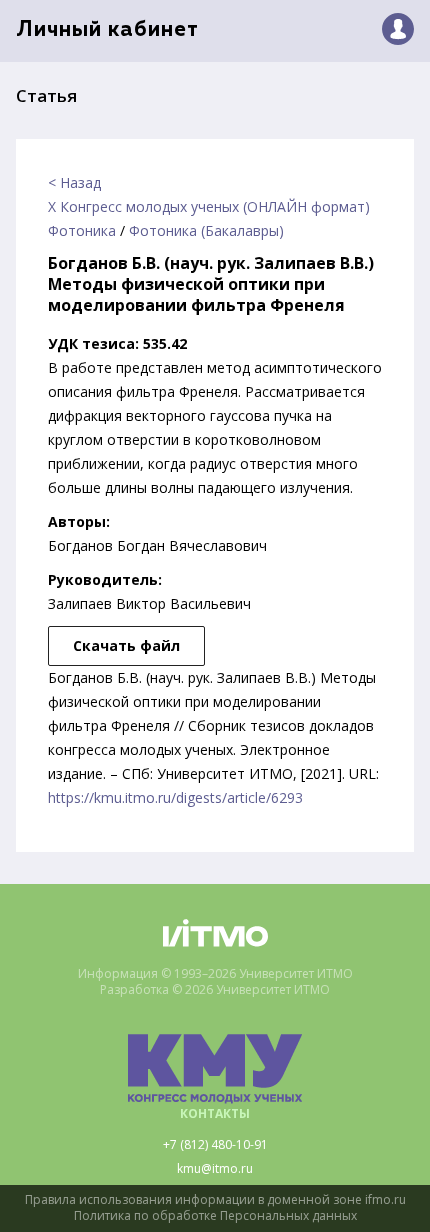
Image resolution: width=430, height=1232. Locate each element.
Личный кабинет (107, 30)
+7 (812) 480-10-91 (215, 1145)
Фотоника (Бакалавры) (206, 230)
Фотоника (82, 230)
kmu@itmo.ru (215, 1169)
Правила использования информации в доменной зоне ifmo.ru (215, 1200)
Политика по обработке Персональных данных (215, 1216)
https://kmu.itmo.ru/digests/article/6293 (175, 797)
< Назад (74, 182)
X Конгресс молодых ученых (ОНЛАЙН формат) (209, 206)
